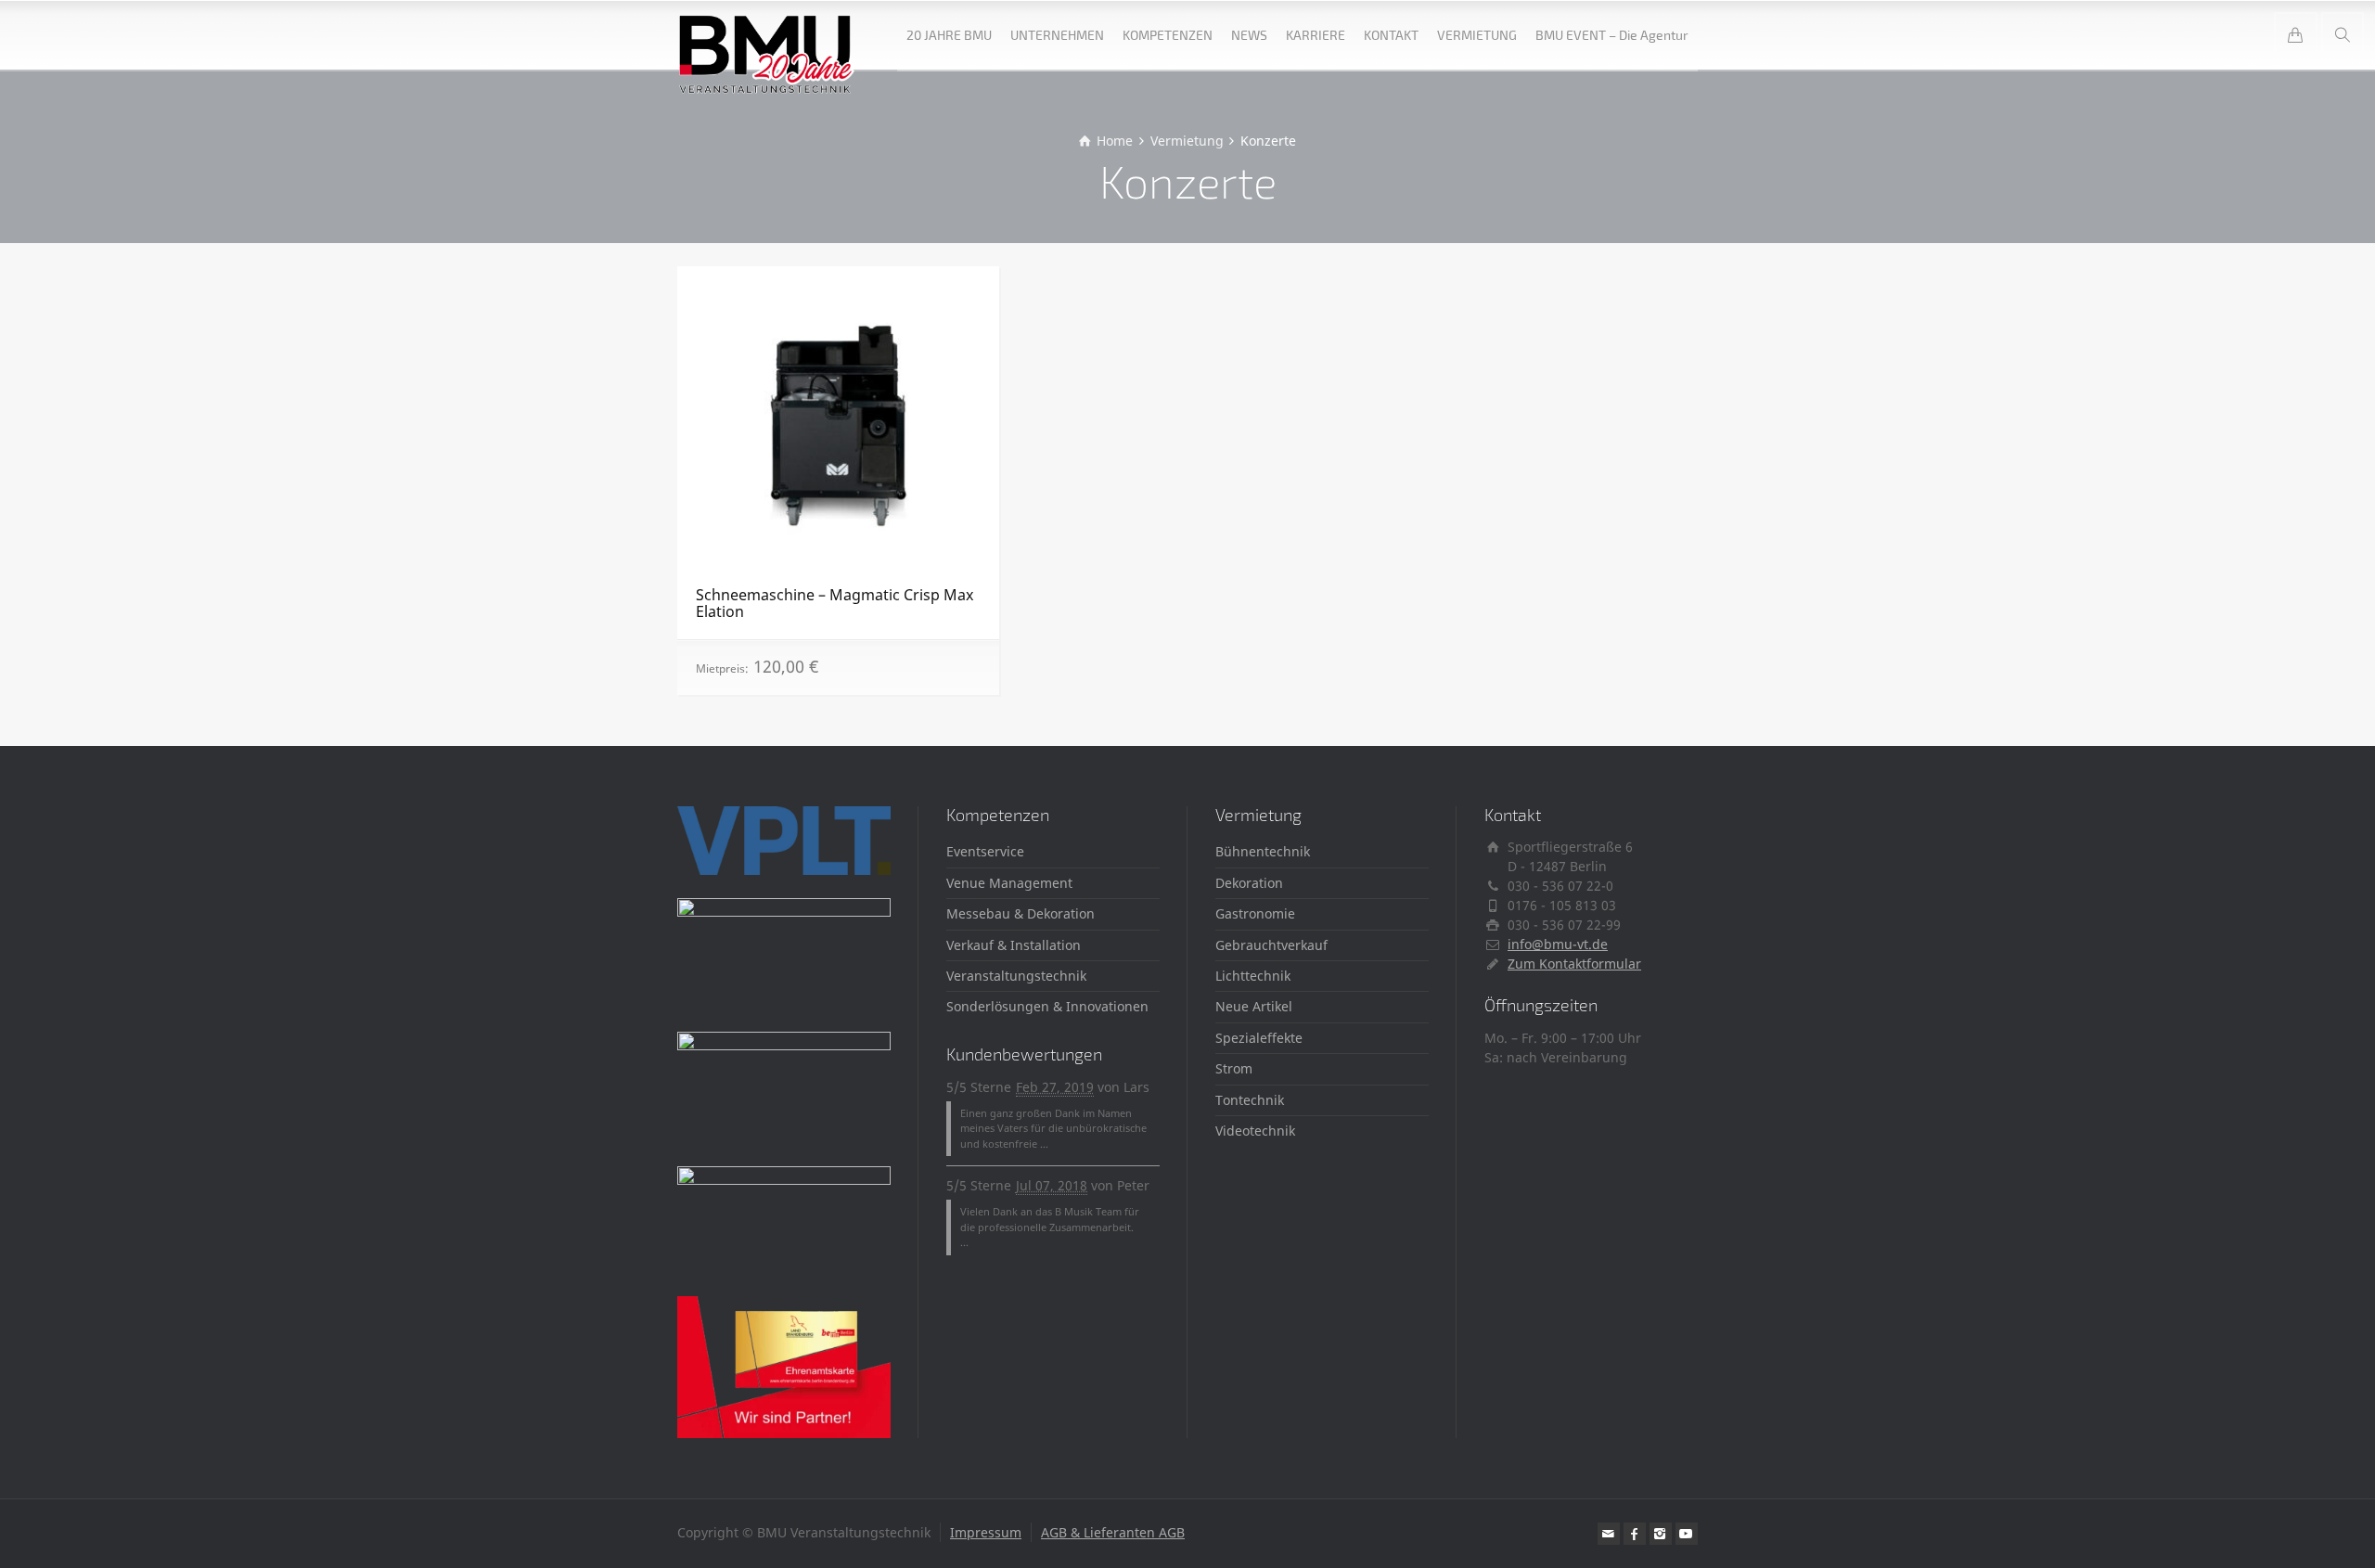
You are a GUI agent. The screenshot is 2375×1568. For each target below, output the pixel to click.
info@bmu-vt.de (1558, 944)
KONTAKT (1391, 35)
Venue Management (1009, 883)
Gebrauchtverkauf (1271, 945)
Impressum (986, 1532)
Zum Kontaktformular (1574, 964)
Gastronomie (1255, 913)
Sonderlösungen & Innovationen (1047, 1006)
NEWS (1249, 35)
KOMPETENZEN (1168, 35)
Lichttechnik (1253, 976)
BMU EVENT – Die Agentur (1612, 35)
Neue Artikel (1254, 1006)
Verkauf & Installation (1014, 945)
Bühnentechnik (1263, 851)
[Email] (1609, 1534)
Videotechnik (1255, 1131)
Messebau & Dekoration (1021, 913)
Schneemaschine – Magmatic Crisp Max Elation (834, 603)
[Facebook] (1635, 1534)
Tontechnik (1250, 1100)
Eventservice (985, 851)
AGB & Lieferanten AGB (1113, 1532)
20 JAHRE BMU (949, 35)
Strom (1234, 1068)
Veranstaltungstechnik (1016, 976)
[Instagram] (1661, 1534)
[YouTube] (1687, 1534)
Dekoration (1249, 883)
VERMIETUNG (1477, 35)
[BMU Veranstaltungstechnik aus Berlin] (767, 35)
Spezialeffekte (1259, 1038)
